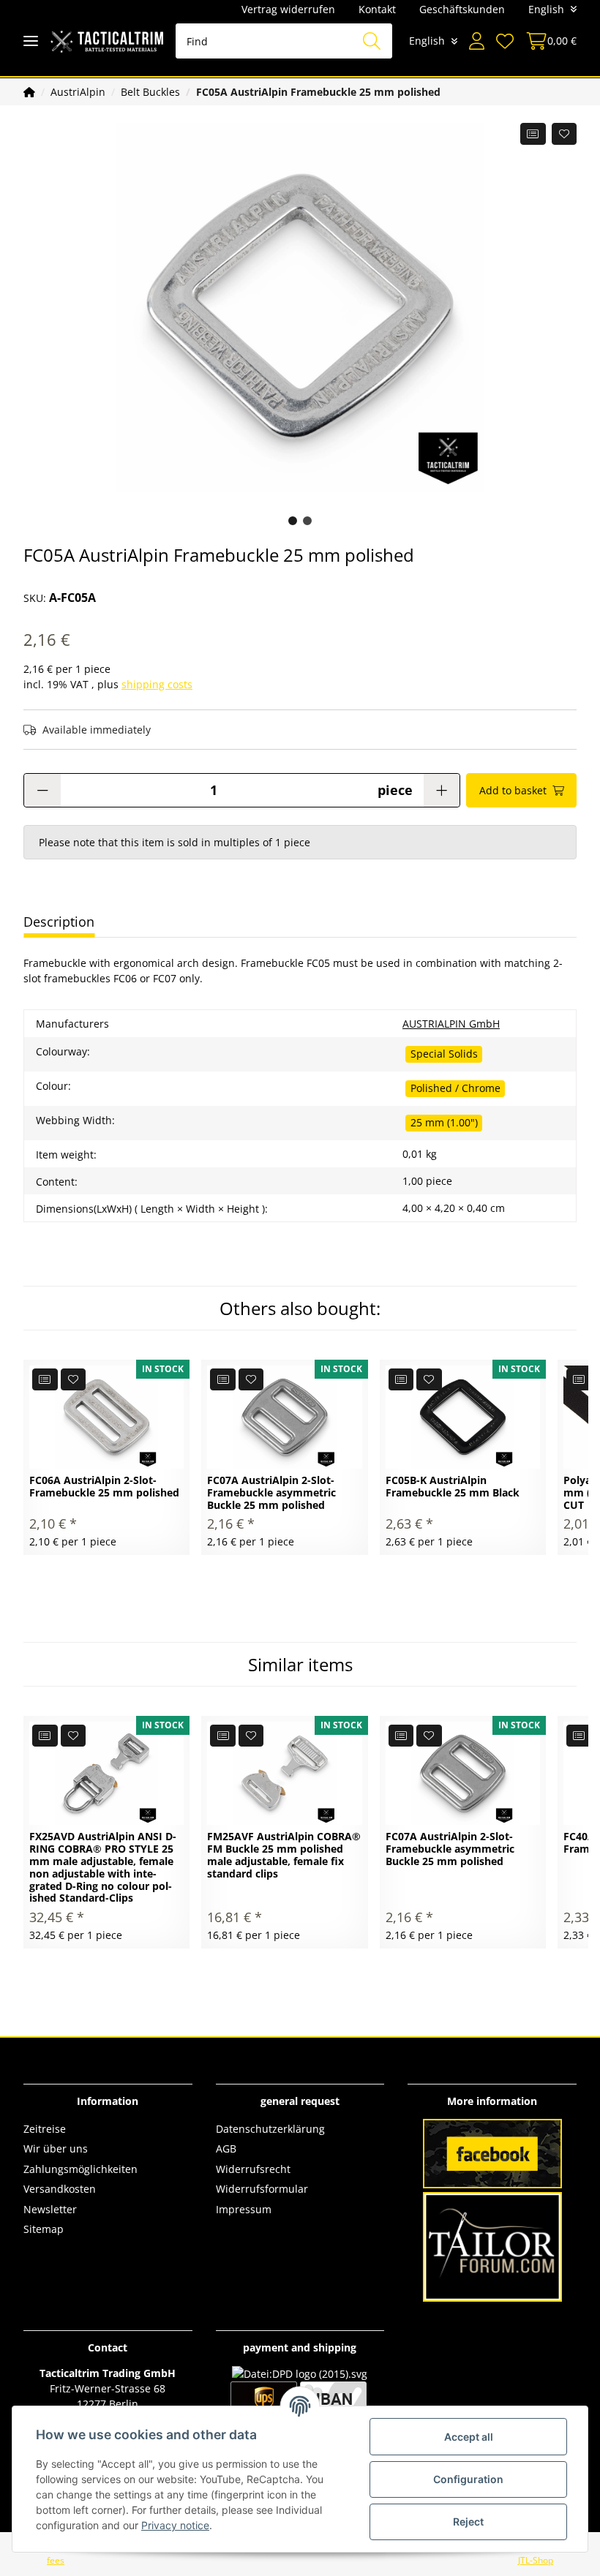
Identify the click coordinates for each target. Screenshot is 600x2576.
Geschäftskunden (462, 9)
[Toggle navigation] (31, 41)
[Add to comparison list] (533, 134)
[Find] (372, 41)
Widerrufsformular (262, 2189)
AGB (226, 2148)
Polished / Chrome (455, 1088)
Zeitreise (45, 2129)
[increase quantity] (442, 790)
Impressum (244, 2209)
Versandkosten (60, 2189)
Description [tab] (59, 922)
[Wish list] (505, 41)
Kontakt (377, 9)
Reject (468, 2522)
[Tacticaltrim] (107, 41)
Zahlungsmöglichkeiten (80, 2169)
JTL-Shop (536, 2560)
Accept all (469, 2437)
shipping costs (157, 684)
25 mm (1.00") (444, 1122)
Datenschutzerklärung (270, 2129)
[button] (477, 41)
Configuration (468, 2479)
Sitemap (44, 2229)
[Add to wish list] (565, 134)
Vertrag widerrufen (288, 9)
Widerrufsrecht (253, 2169)
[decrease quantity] (42, 790)
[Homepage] (29, 92)
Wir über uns (56, 2148)
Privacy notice (175, 2525)
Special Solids (444, 1054)
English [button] (546, 9)
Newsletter (50, 2209)
